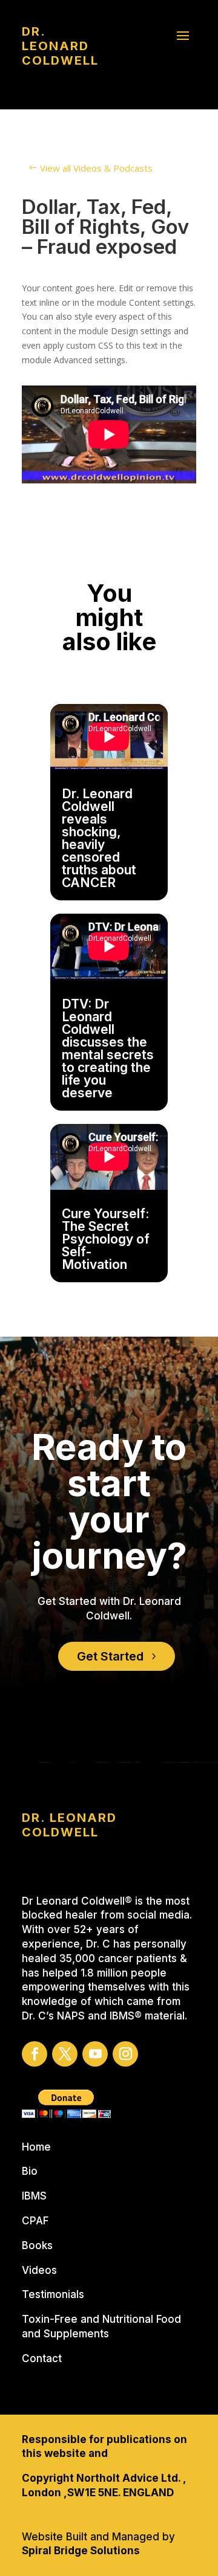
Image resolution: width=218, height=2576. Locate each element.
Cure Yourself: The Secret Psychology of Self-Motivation (106, 1239)
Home (36, 2147)
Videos (39, 2270)
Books (37, 2245)
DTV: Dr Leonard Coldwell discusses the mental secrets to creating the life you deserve (108, 1048)
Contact (42, 2358)
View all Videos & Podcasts (96, 168)
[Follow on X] (65, 2054)
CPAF (35, 2221)
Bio (30, 2171)
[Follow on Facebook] (35, 2054)
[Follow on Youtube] (95, 2054)
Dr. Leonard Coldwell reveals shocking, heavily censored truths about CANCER (99, 838)
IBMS (34, 2196)
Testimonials (53, 2294)
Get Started (110, 1656)
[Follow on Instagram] (125, 2054)
